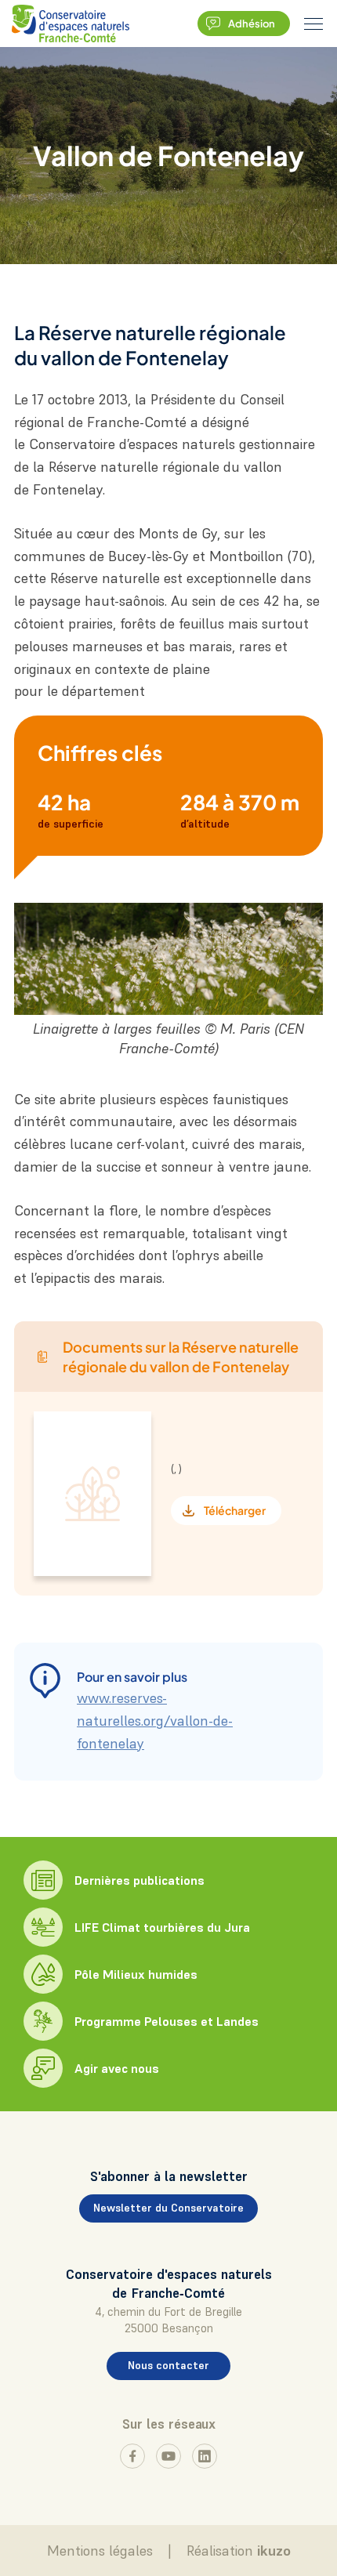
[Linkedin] (205, 2456)
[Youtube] (168, 2456)
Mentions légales (100, 2551)
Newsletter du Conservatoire (168, 2208)
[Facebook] (132, 2456)
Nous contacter (168, 2365)
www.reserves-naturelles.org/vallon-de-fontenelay (155, 1721)
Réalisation (239, 2551)
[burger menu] (313, 24)
